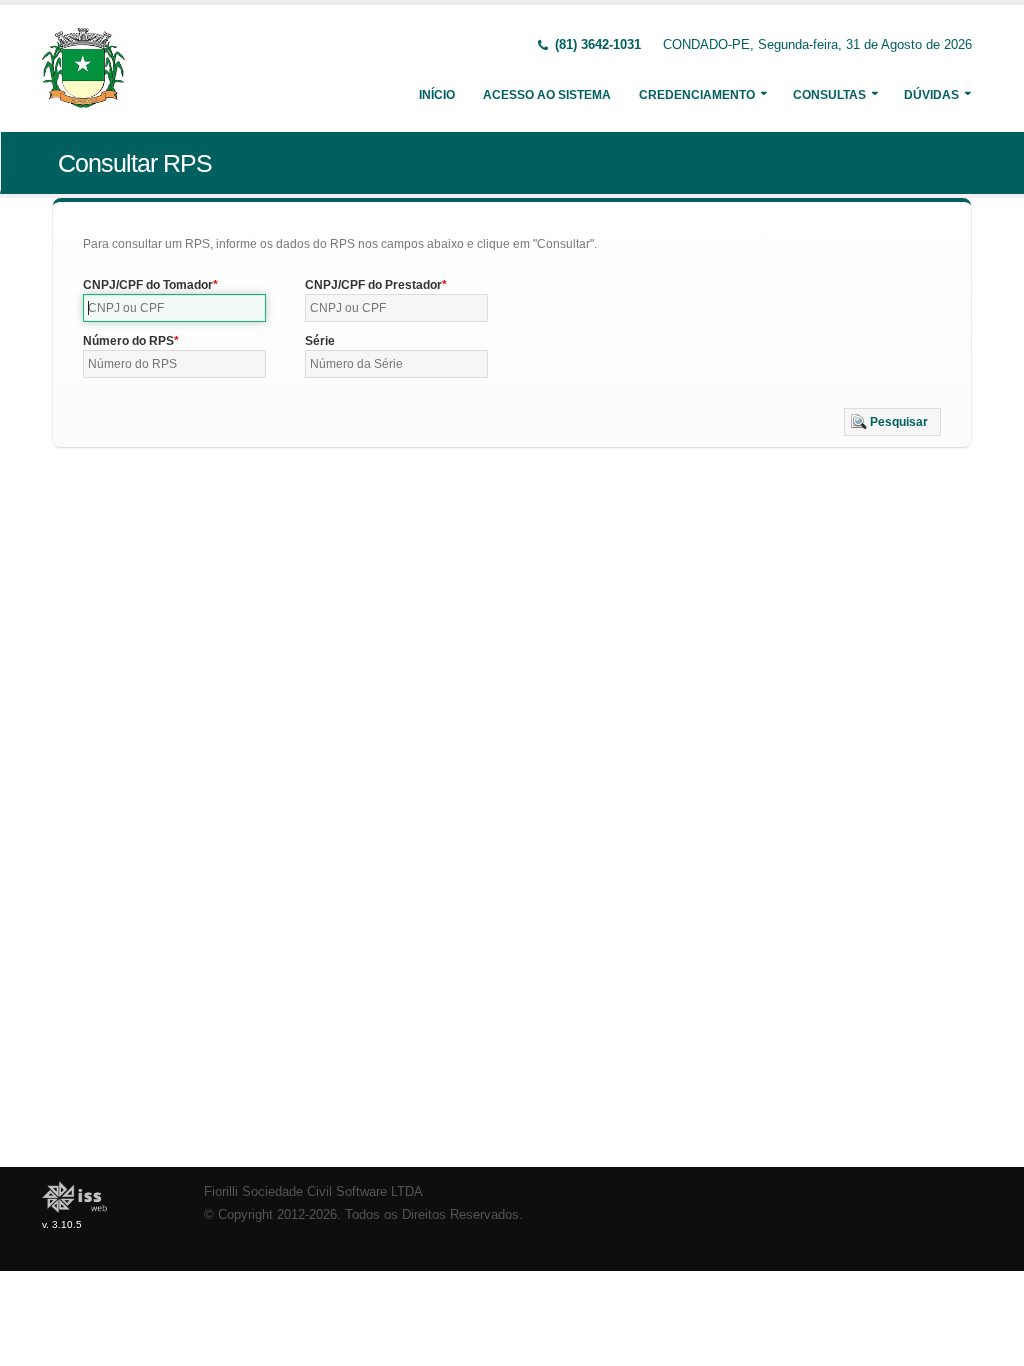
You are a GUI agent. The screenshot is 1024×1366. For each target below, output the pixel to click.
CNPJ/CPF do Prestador (373, 285)
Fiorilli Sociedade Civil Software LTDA (313, 1192)
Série (320, 341)
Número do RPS (128, 341)
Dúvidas (931, 95)
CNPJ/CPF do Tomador (148, 285)
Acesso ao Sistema (547, 95)
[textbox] (174, 308)
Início (437, 95)
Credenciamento (697, 95)
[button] (892, 422)
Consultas (829, 95)
